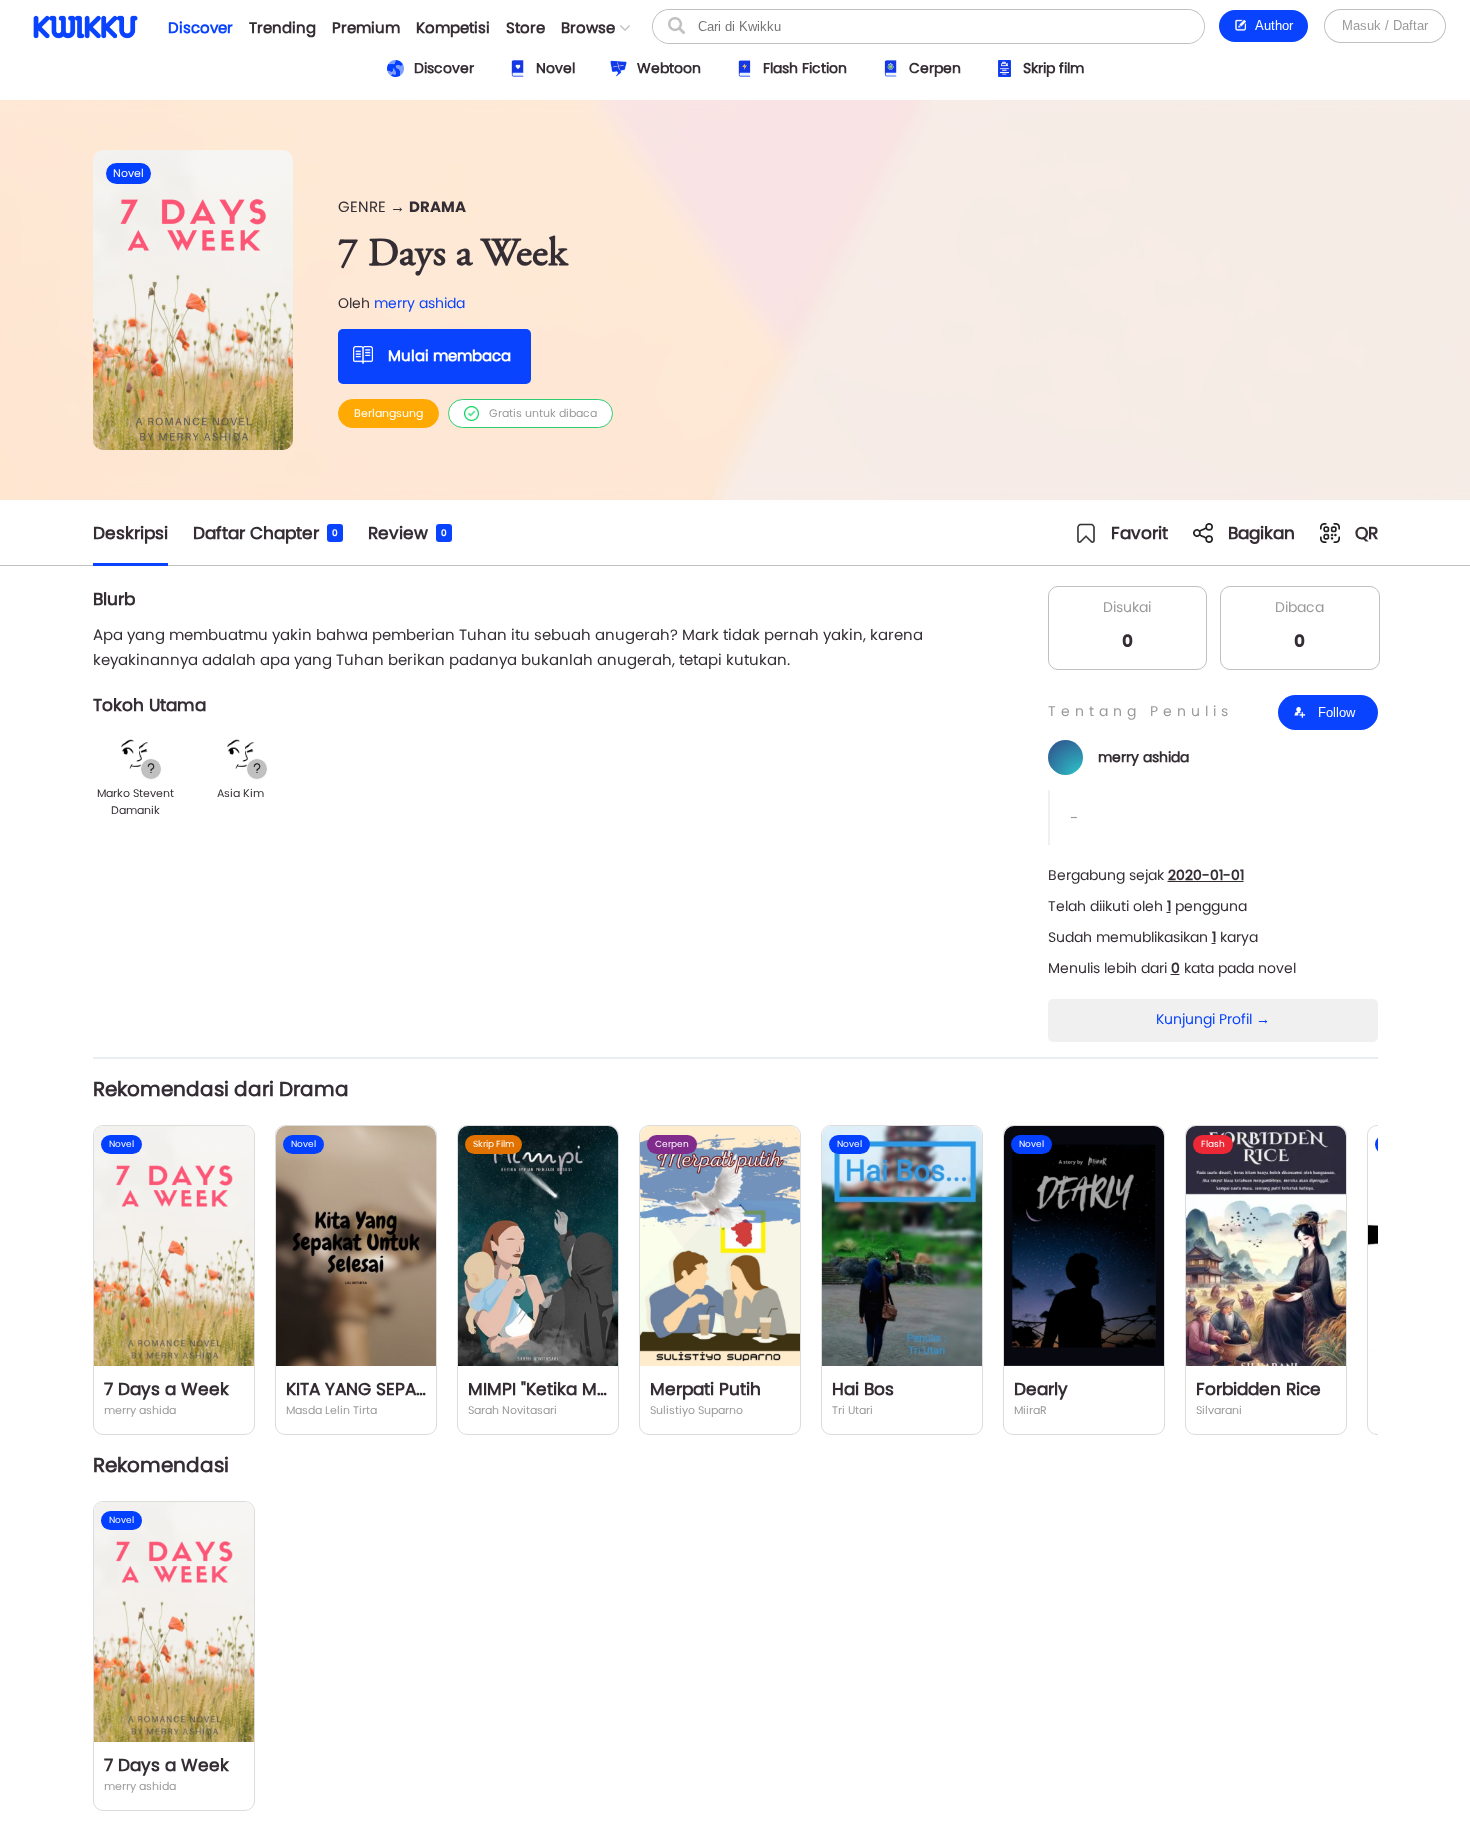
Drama (437, 206)
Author (1270, 25)
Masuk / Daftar (1385, 25)
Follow (1334, 712)
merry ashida (419, 303)
